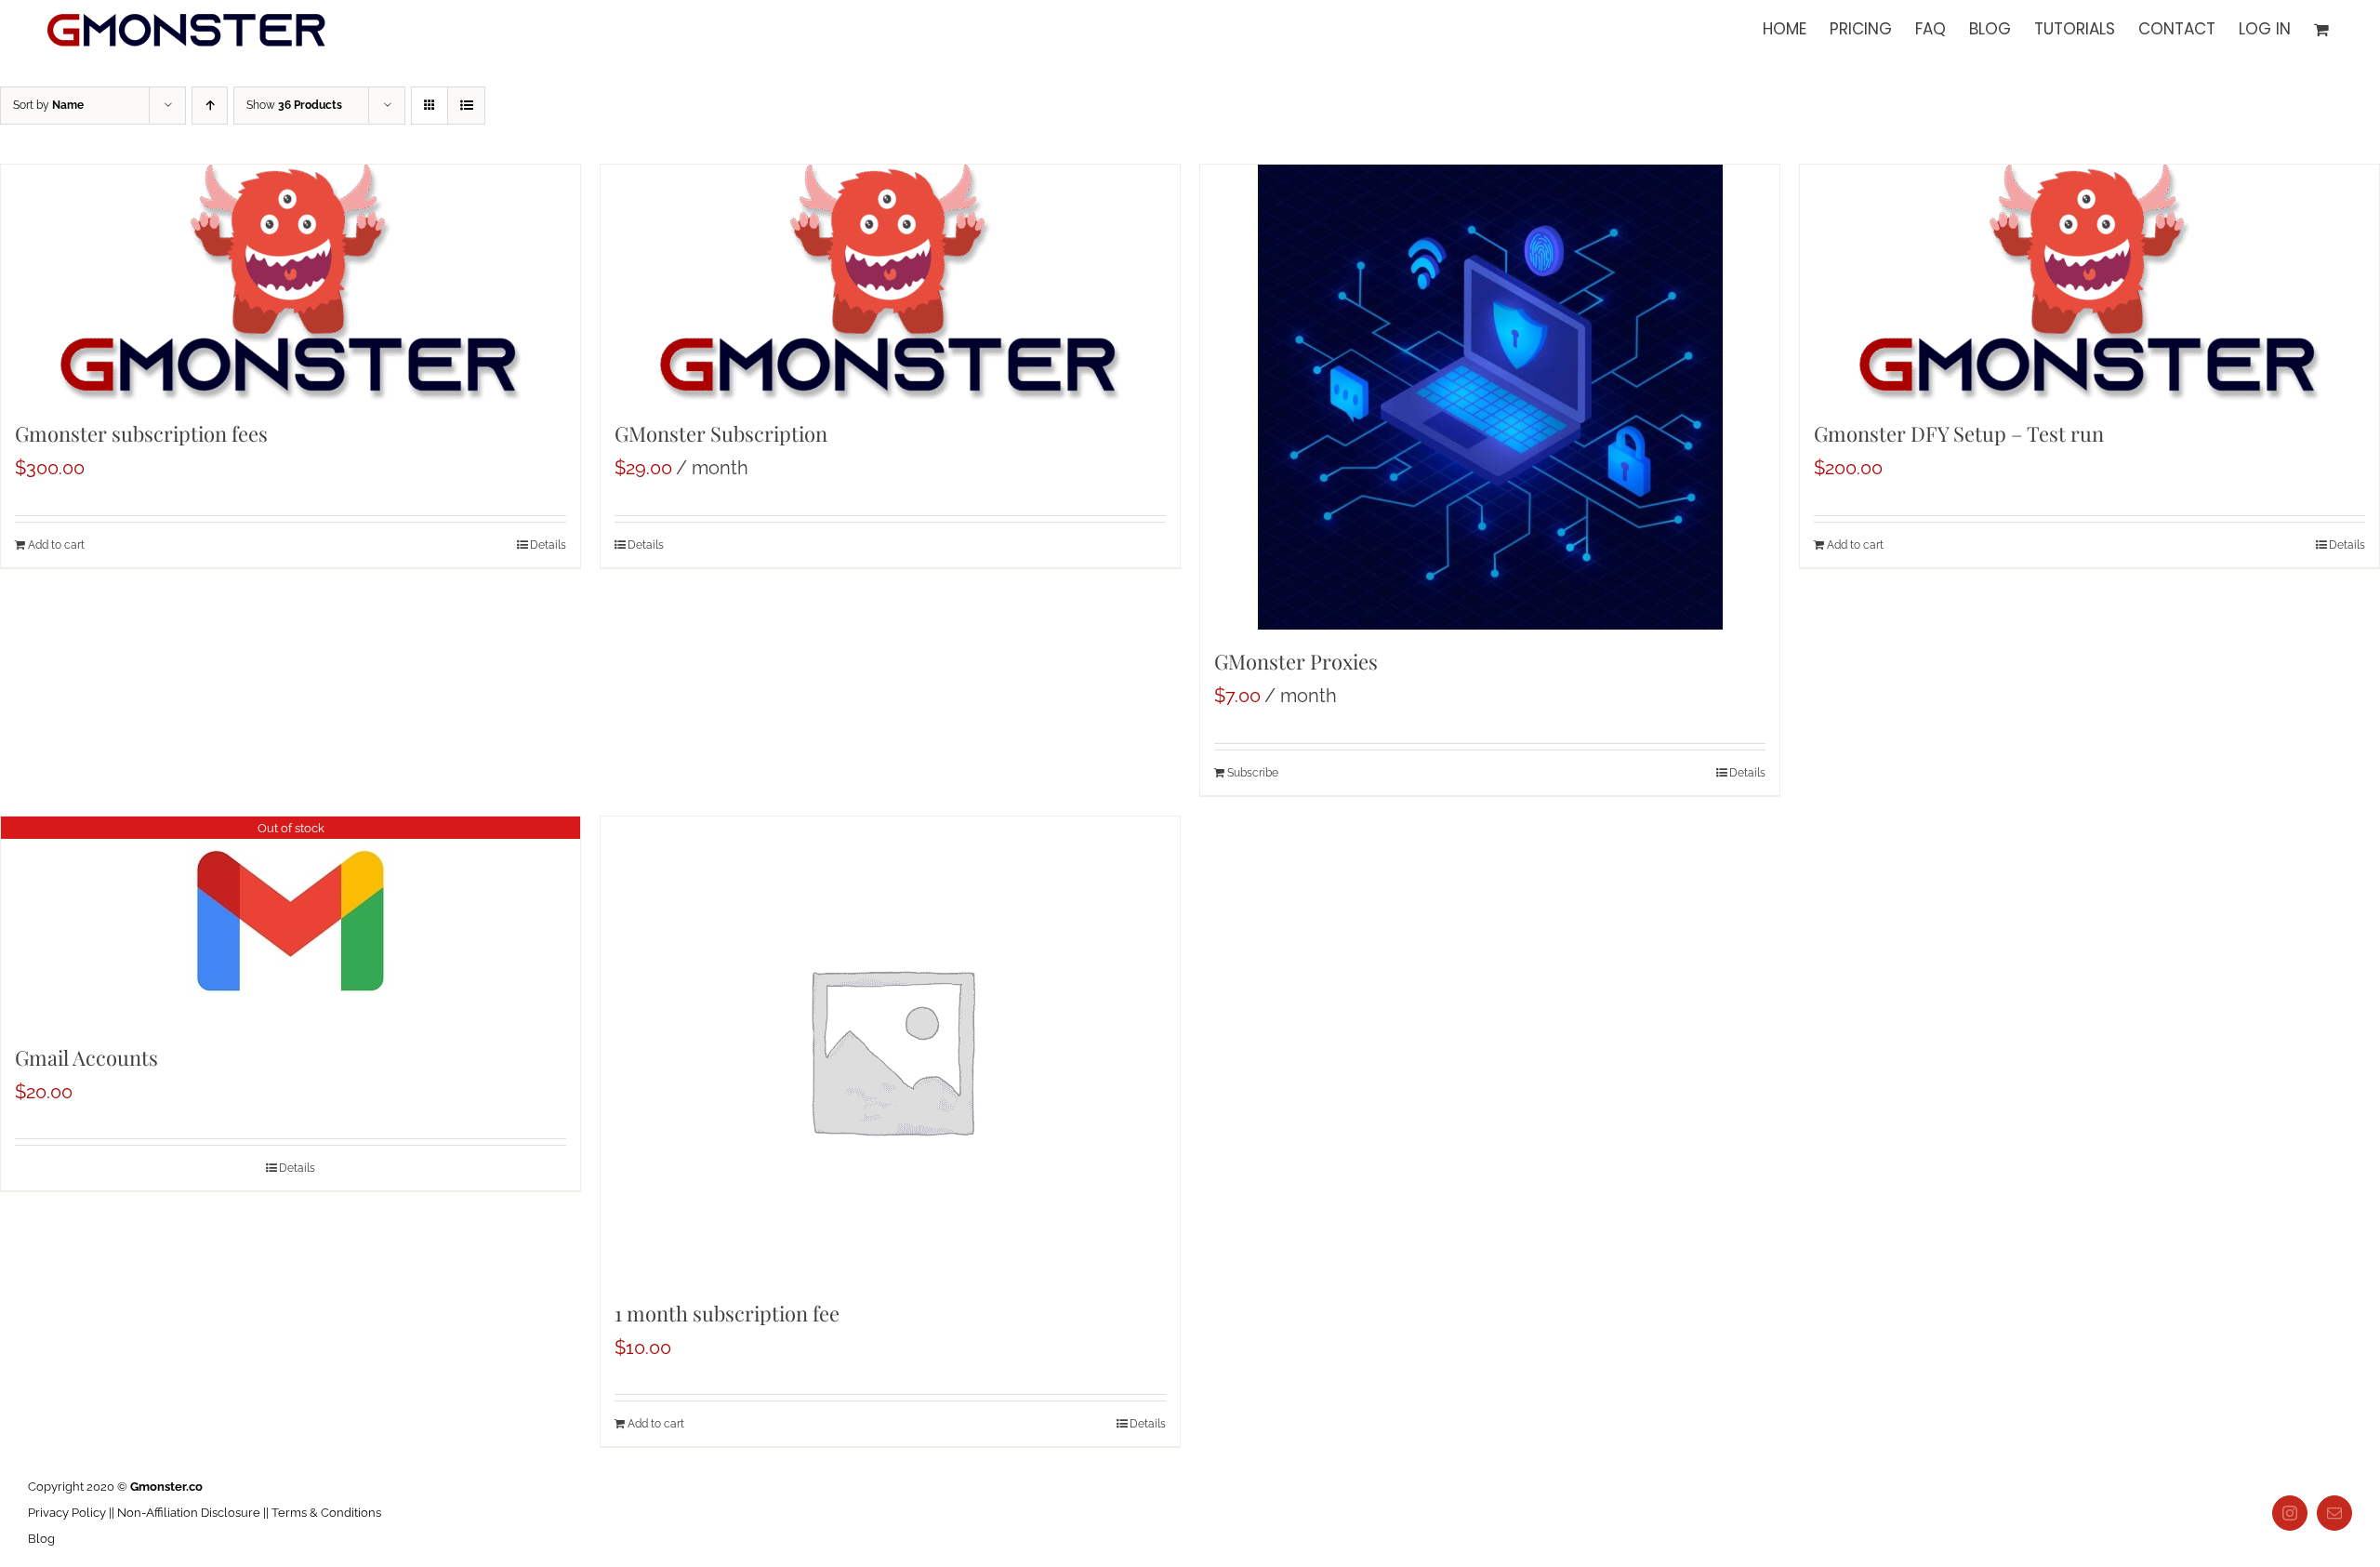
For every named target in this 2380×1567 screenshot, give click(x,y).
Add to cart (56, 545)
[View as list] (466, 106)
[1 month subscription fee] (890, 1049)
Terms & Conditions (326, 1513)
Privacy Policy (67, 1513)
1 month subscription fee (727, 1313)
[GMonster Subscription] (890, 283)
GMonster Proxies (1296, 661)
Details (548, 545)
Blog (41, 1539)
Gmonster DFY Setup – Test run (1959, 433)
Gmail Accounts (86, 1057)
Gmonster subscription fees (141, 433)
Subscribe (1253, 773)
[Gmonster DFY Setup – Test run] (2089, 283)
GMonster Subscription (721, 433)
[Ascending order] (210, 106)
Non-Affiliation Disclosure (189, 1513)
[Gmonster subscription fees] (291, 283)
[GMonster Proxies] (1490, 397)
